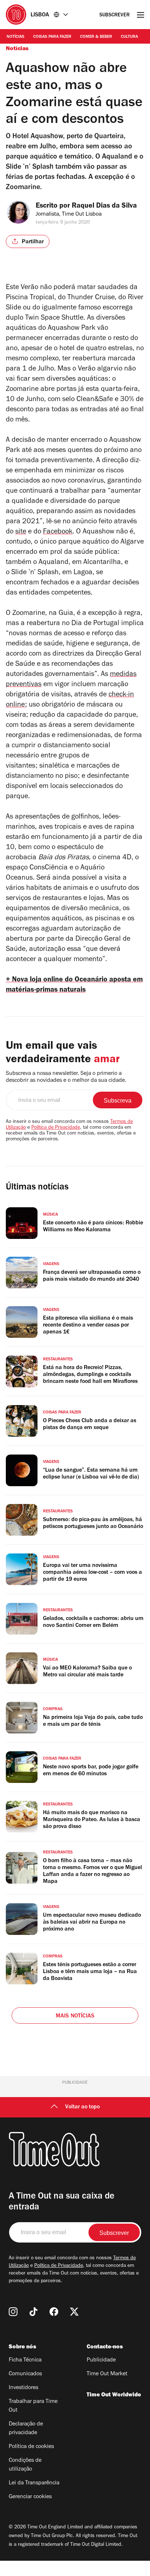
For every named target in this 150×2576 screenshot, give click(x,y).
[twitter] (74, 2312)
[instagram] (13, 2312)
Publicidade (101, 2360)
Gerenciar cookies (30, 2497)
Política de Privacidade (56, 1128)
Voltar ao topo (82, 2107)
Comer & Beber (96, 37)
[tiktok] (33, 2312)
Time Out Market (107, 2374)
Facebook (58, 532)
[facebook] (54, 2312)
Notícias (15, 37)
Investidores (23, 2388)
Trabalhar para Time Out (33, 2406)
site (21, 532)
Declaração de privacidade (26, 2429)
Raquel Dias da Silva (104, 207)
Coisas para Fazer (52, 37)
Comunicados (25, 2374)
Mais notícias (75, 2016)
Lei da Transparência (34, 2483)
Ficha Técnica (25, 2360)
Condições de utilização (25, 2465)
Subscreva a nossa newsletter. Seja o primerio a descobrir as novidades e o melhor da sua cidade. (66, 1077)
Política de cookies (31, 2447)
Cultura (129, 37)
